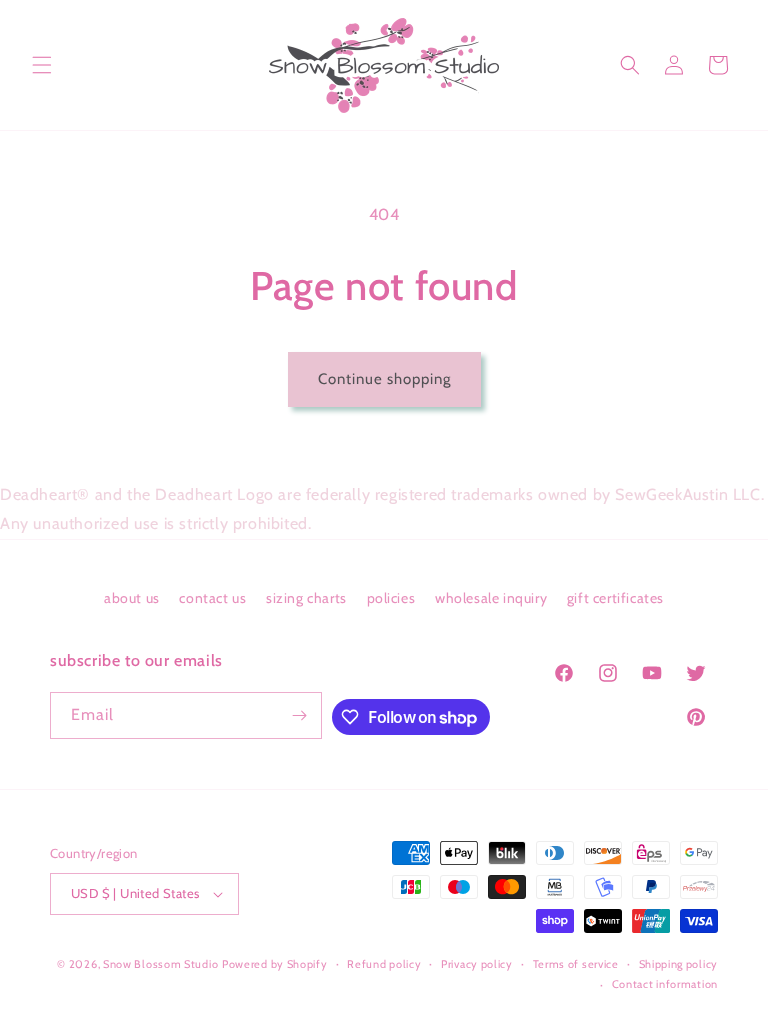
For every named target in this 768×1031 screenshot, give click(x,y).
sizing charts (306, 598)
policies (391, 598)
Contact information (665, 984)
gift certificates (615, 598)
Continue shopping (384, 379)
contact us (212, 598)
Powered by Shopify (275, 964)
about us (132, 598)
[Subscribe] (299, 715)
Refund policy (384, 964)
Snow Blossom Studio (160, 964)
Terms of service (576, 964)
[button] (42, 65)
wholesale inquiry (491, 598)
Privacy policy (477, 964)
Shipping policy (679, 964)
